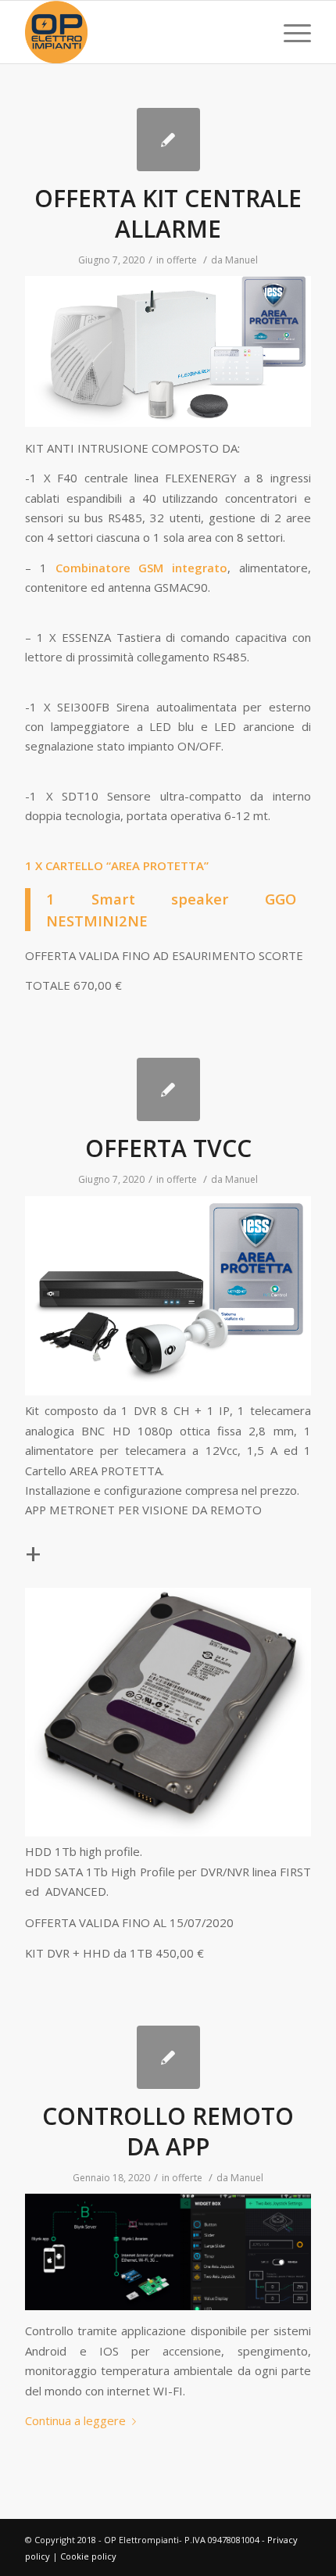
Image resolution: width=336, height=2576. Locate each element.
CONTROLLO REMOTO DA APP (168, 2131)
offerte (182, 260)
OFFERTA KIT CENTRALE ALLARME (168, 213)
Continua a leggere (75, 2420)
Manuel (241, 260)
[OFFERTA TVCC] (168, 1089)
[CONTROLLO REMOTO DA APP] (168, 2057)
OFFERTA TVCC (168, 1148)
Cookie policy (88, 2556)
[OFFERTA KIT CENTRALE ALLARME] (168, 140)
